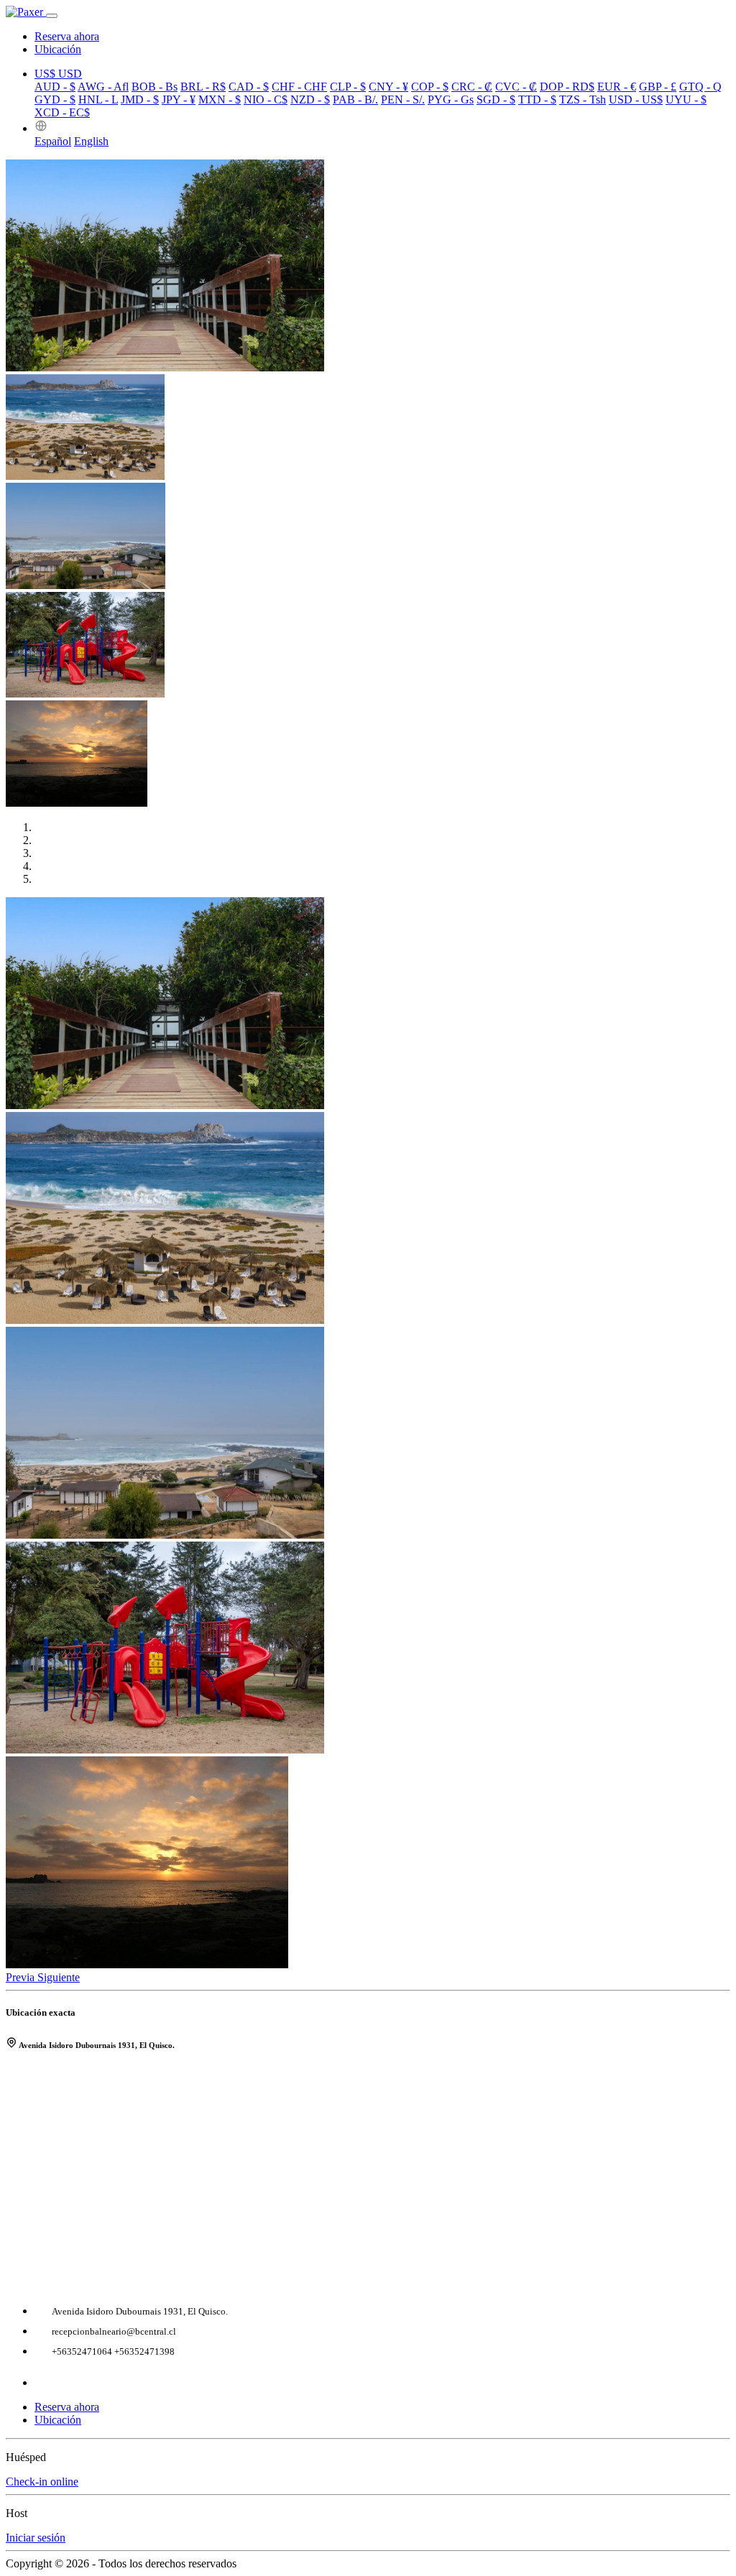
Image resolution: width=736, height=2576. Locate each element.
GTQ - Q (700, 87)
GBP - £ (658, 87)
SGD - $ (496, 99)
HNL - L (98, 99)
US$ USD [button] (58, 74)
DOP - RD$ (567, 87)
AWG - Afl (103, 87)
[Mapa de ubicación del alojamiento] (368, 2175)
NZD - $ (310, 99)
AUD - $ (55, 87)
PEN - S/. (403, 99)
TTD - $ (537, 99)
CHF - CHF (299, 87)
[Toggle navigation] (52, 16)
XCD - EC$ (62, 112)
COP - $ (430, 87)
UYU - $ (686, 99)
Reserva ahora (67, 36)
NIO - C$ (266, 99)
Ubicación (58, 49)
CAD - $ (249, 87)
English (91, 141)
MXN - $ (220, 99)
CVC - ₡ (516, 87)
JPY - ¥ (179, 99)
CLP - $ (348, 87)
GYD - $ (55, 99)
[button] (41, 128)
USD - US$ (636, 99)
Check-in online (42, 2482)
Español (53, 141)
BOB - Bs (155, 87)
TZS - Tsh (583, 99)
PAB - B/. (355, 99)
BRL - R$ (203, 87)
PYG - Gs (451, 99)
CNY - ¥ (388, 87)
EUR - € (617, 87)
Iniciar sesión (36, 2538)
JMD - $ (140, 99)
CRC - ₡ (472, 87)
